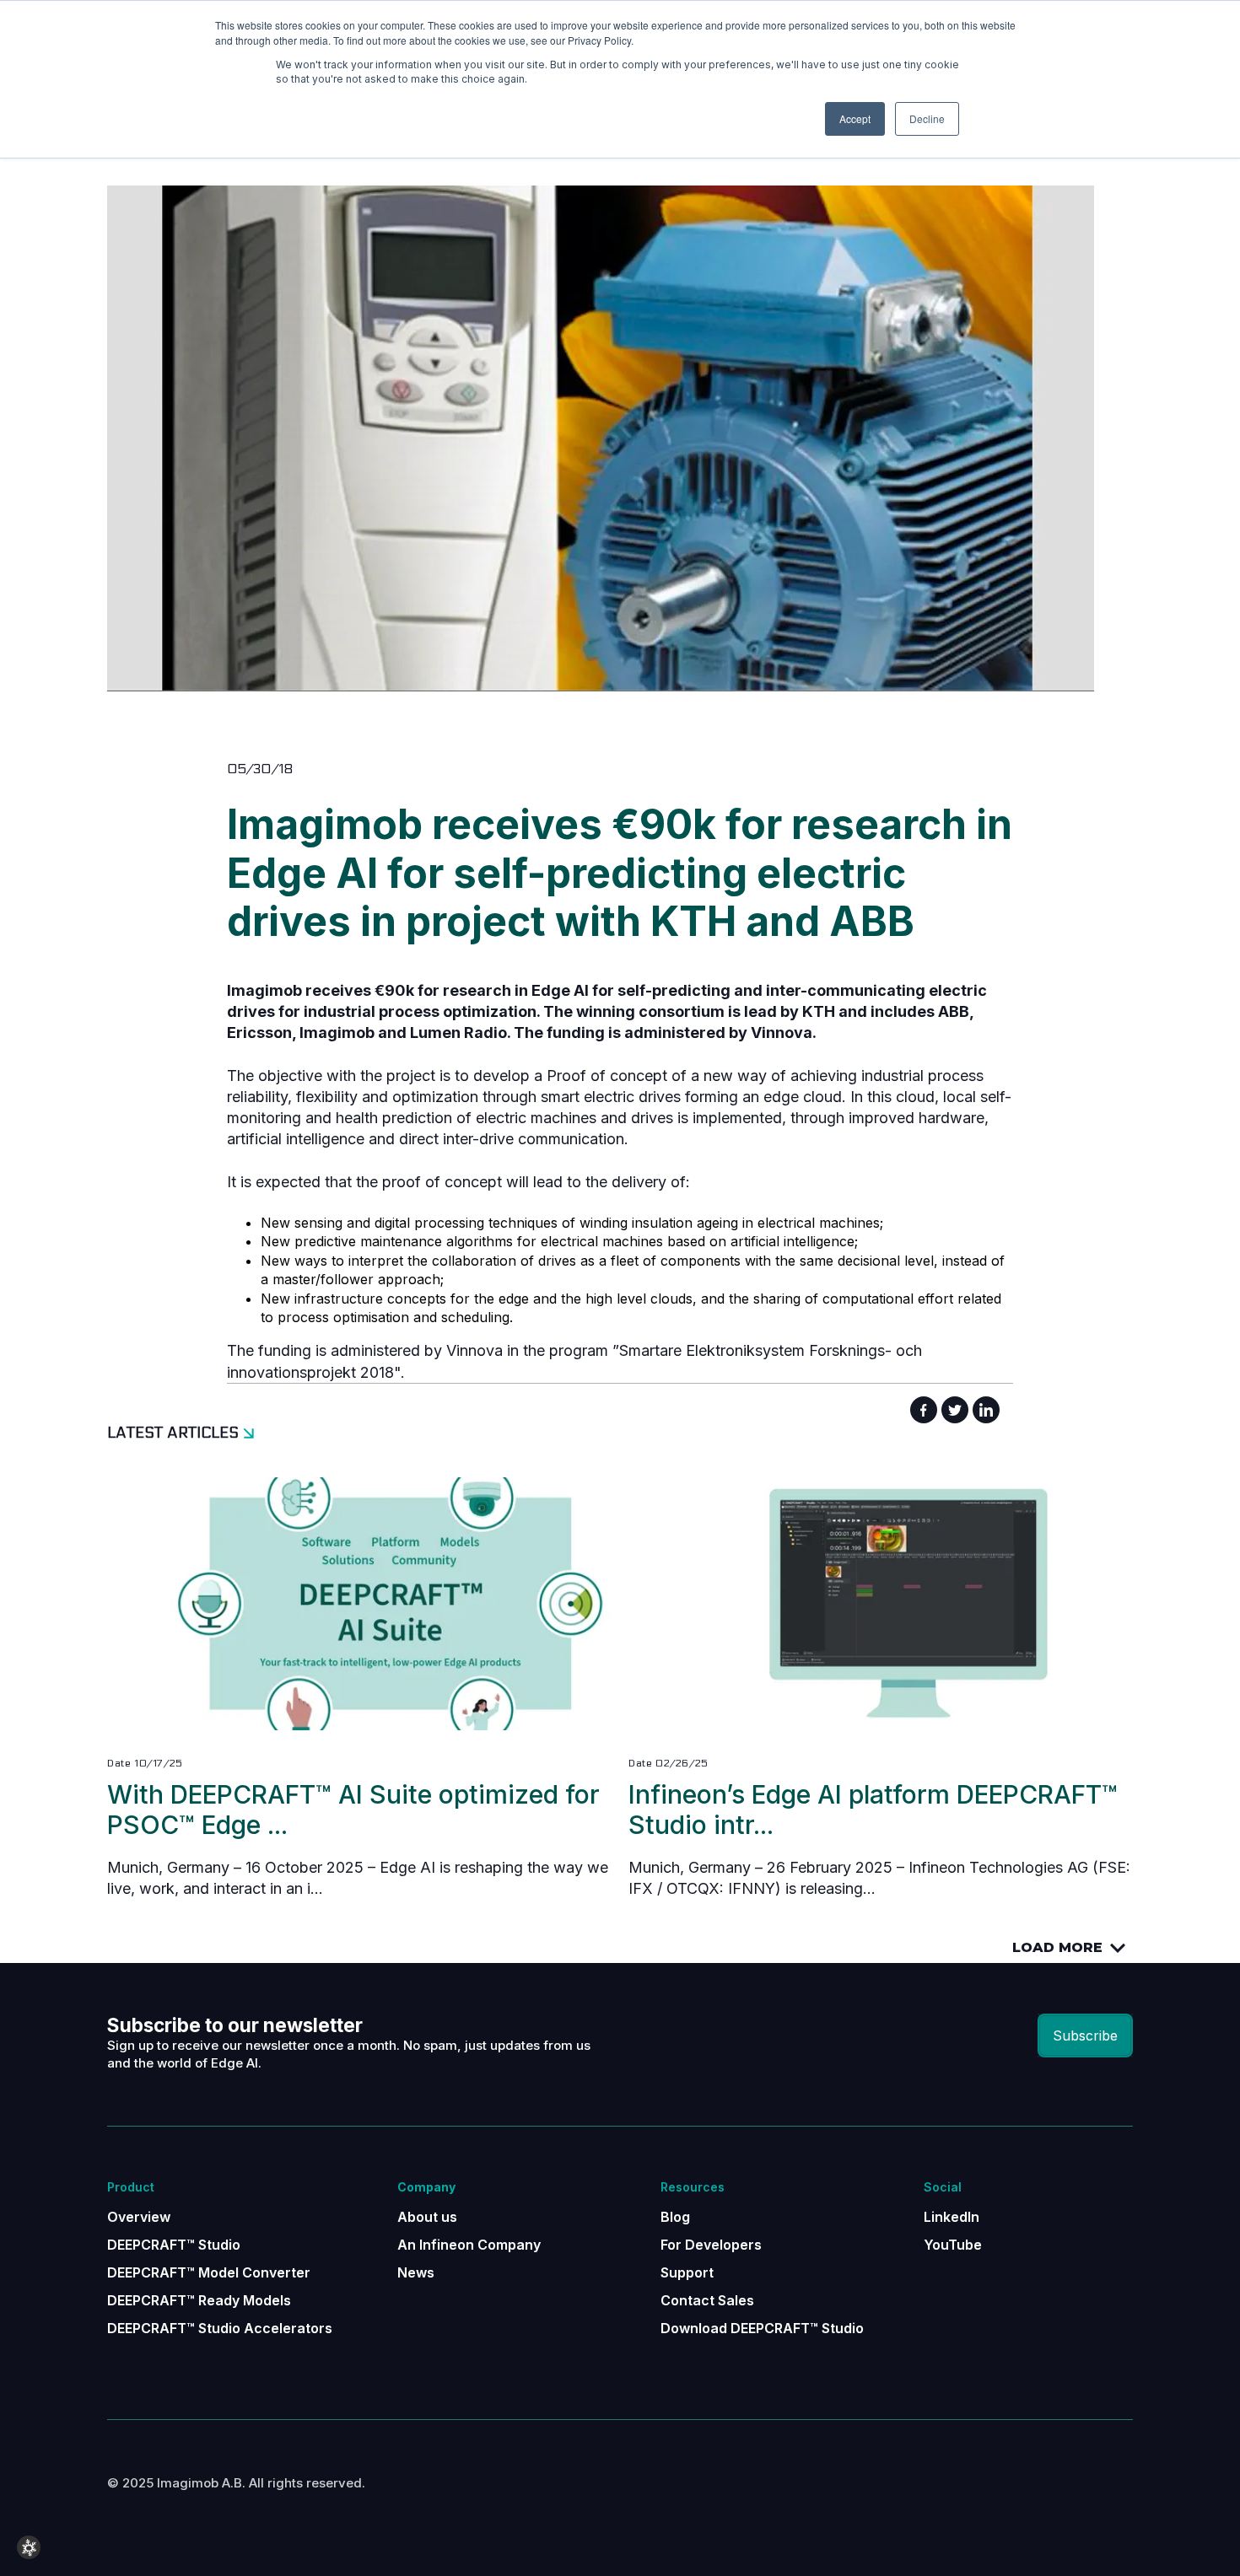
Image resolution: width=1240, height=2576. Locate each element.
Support (687, 2272)
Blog (675, 2217)
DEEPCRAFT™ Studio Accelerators (220, 2328)
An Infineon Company (469, 2245)
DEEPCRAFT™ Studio (174, 2245)
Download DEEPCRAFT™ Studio (762, 2328)
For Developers (711, 2245)
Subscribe (1085, 2036)
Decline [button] (927, 118)
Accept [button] (855, 118)
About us (427, 2217)
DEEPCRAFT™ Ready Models (199, 2300)
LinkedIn (952, 2217)
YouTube (953, 2245)
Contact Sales (707, 2300)
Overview (139, 2217)
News (416, 2272)
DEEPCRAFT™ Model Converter (209, 2272)
